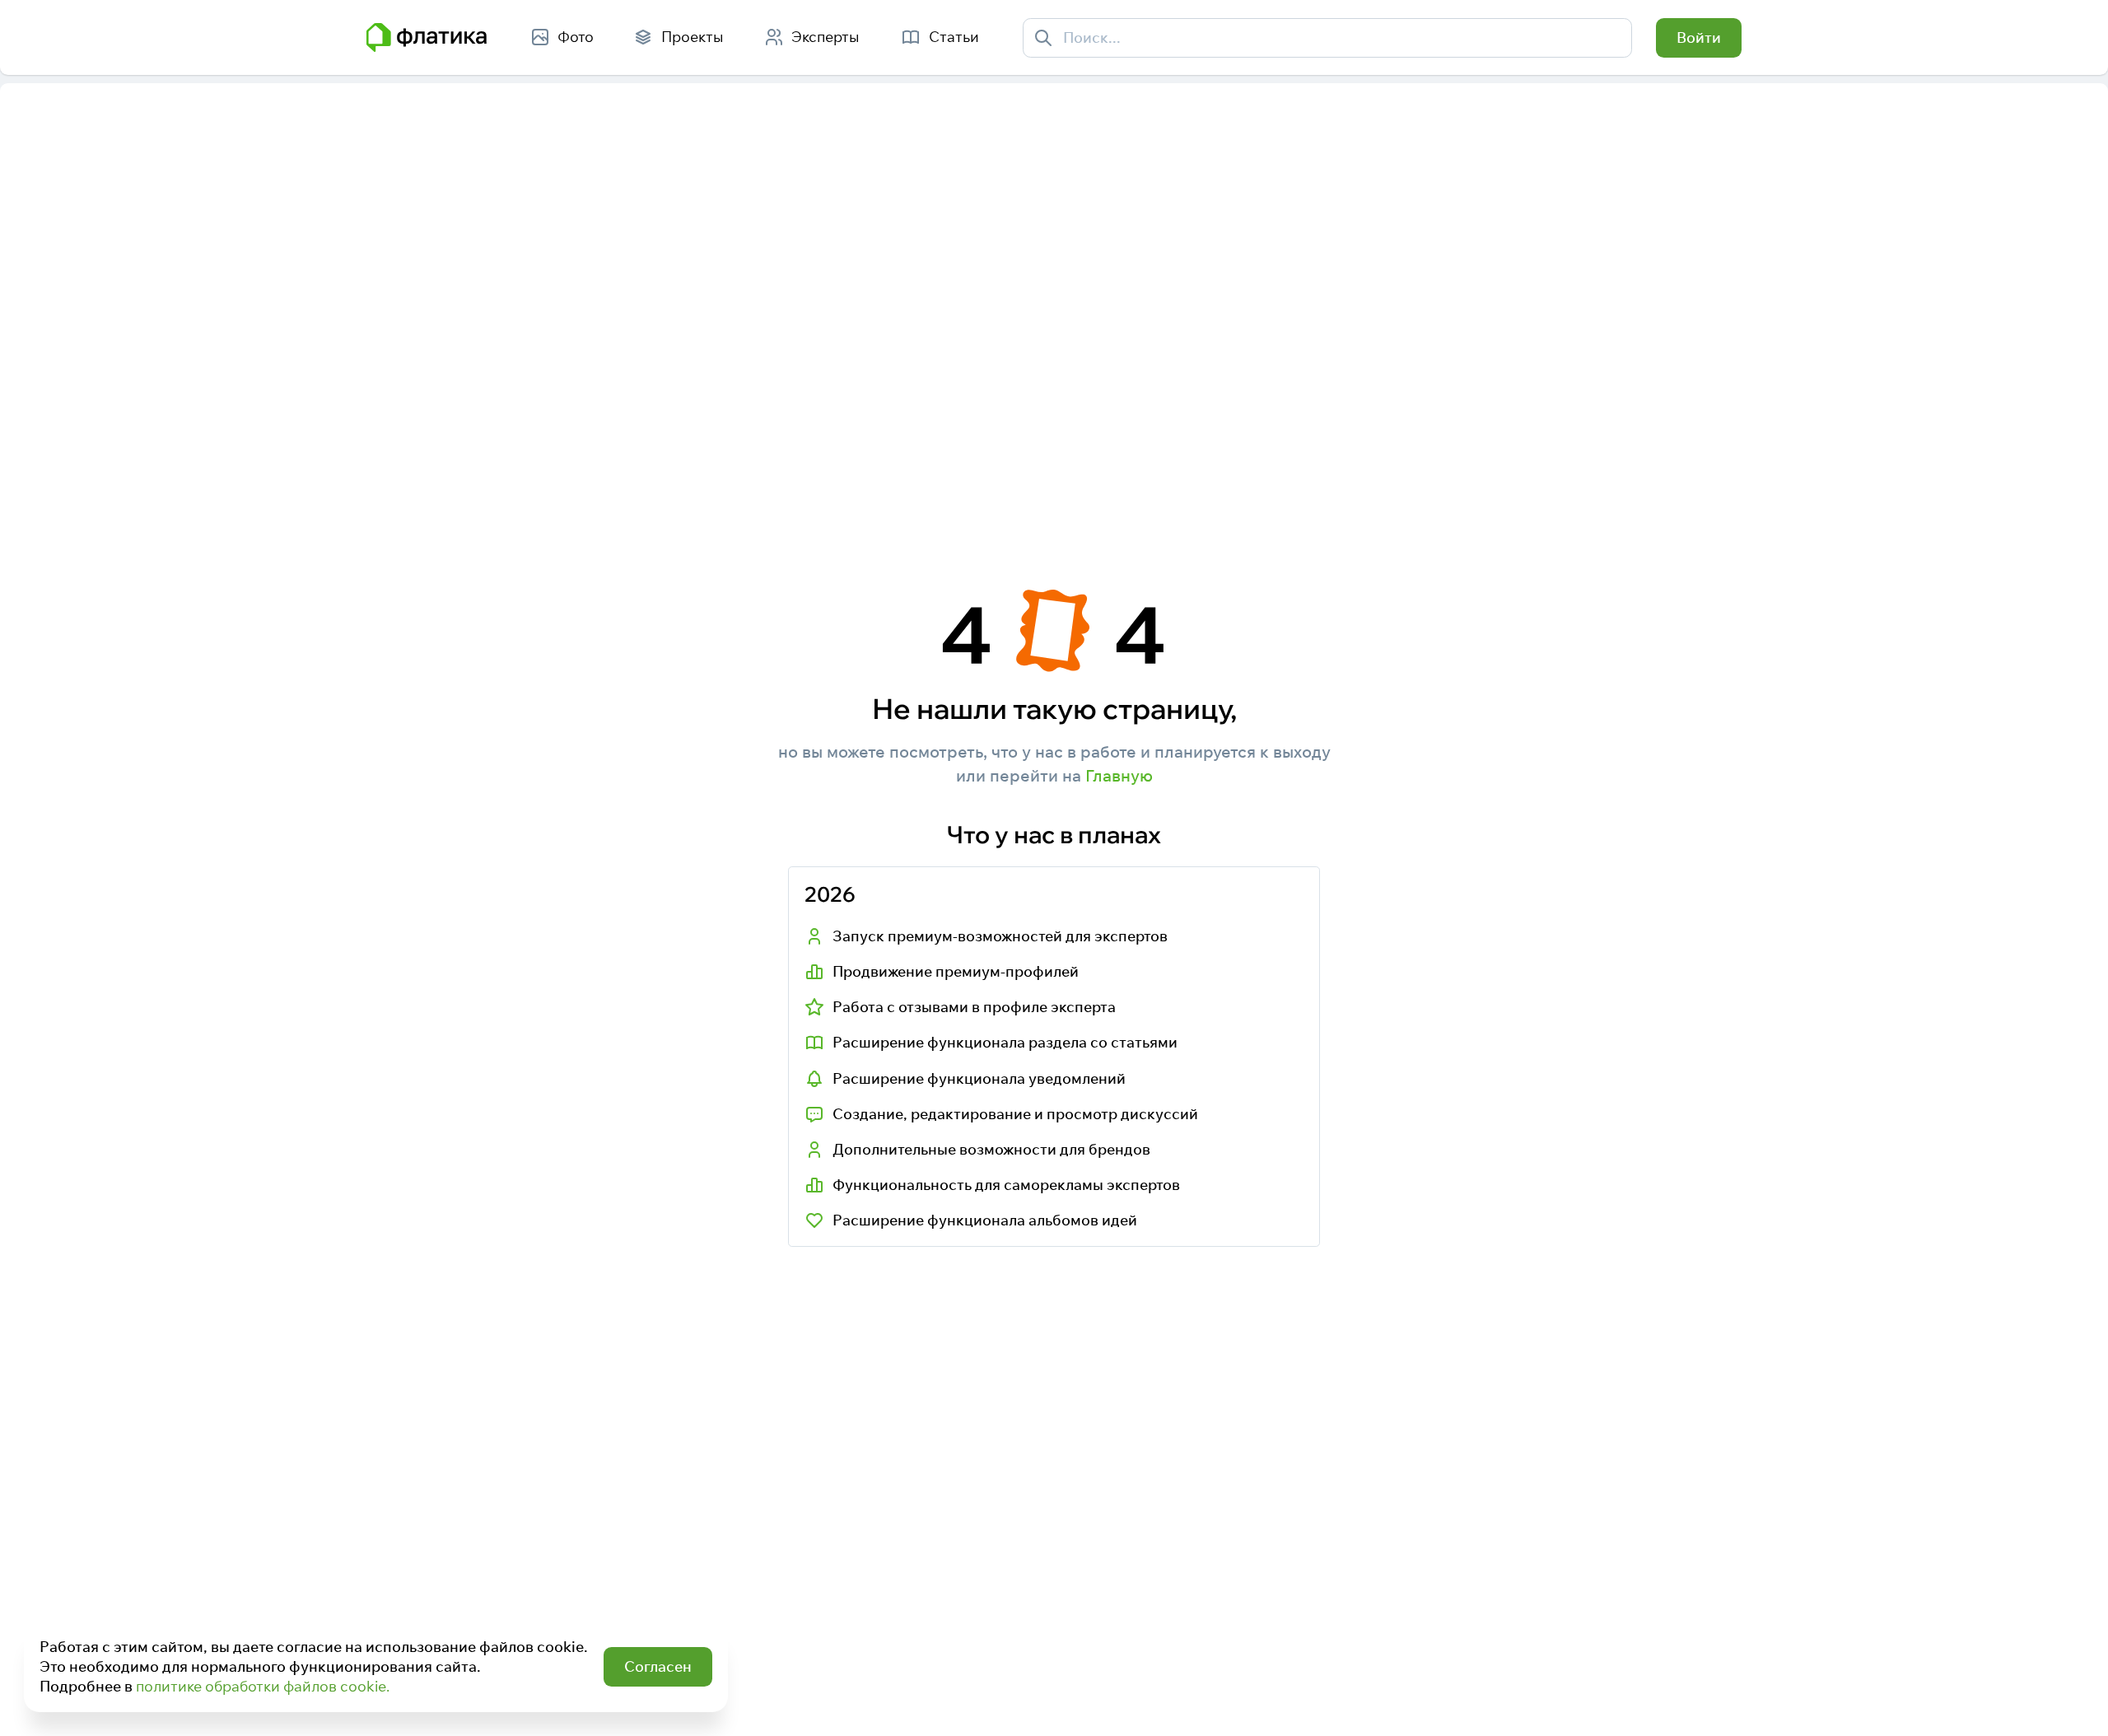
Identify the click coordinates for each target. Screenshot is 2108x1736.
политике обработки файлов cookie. (263, 1686)
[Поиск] (1044, 37)
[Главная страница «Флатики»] (427, 38)
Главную (1119, 775)
